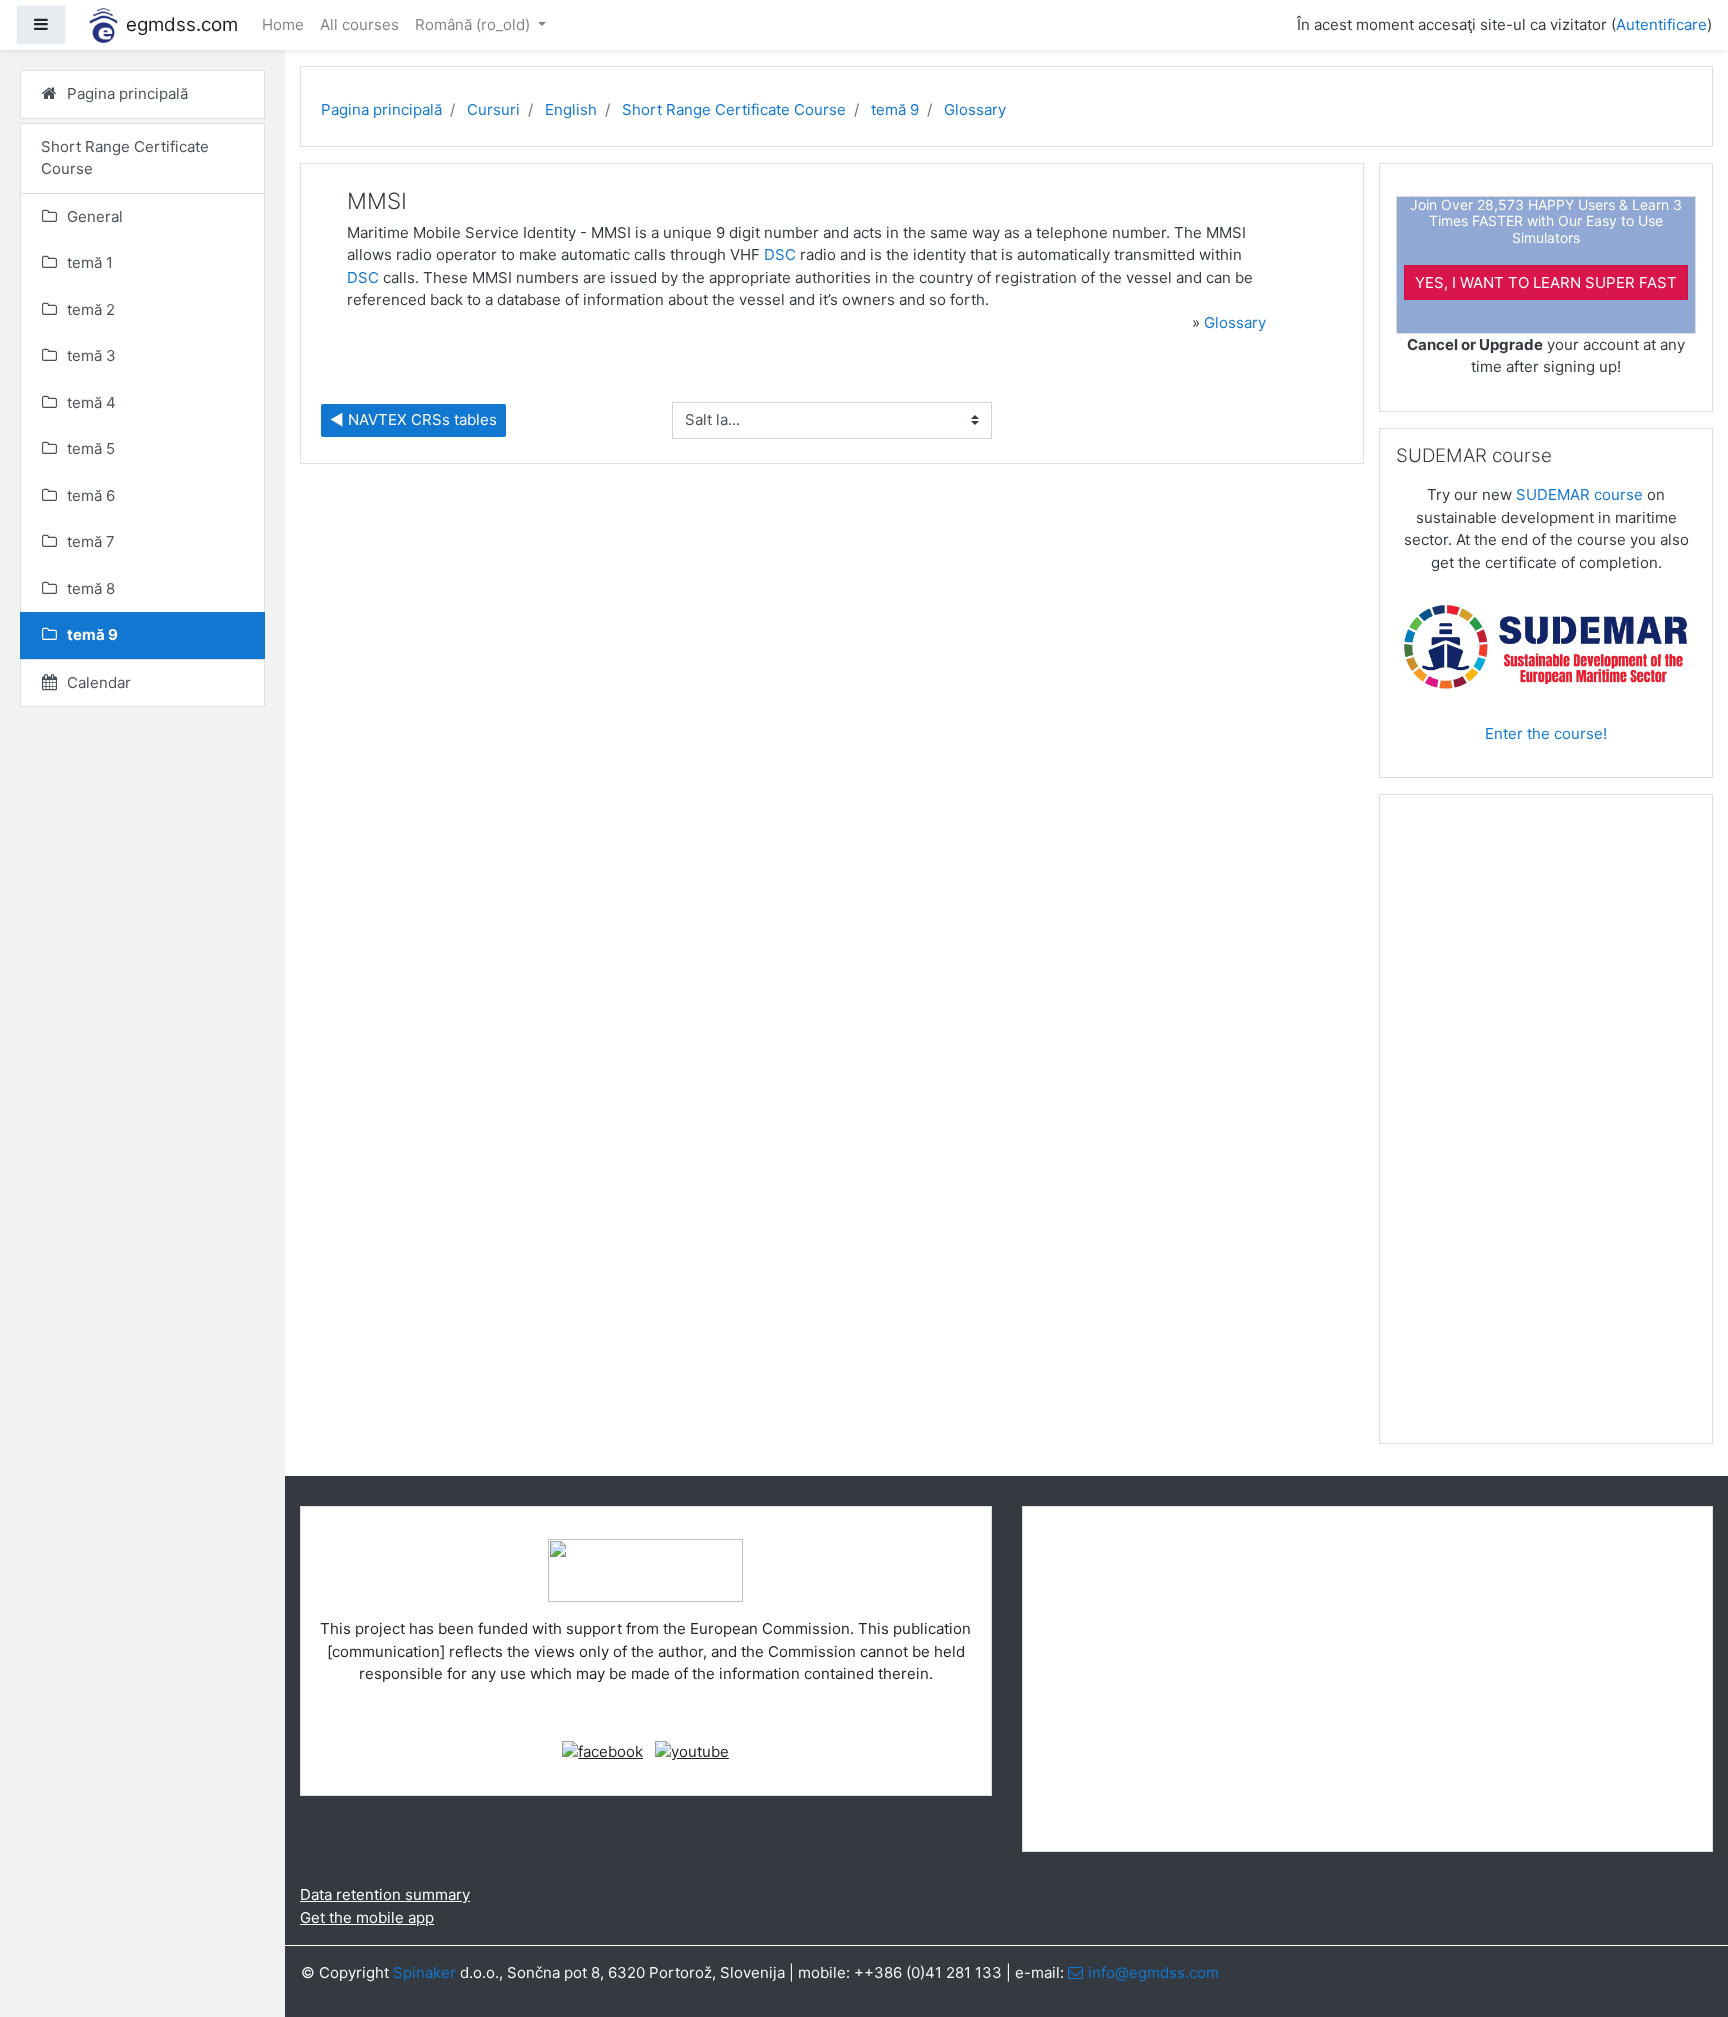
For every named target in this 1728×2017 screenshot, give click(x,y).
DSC (780, 254)
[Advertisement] (1546, 1127)
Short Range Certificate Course (734, 109)
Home (283, 24)
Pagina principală (381, 109)
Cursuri (493, 109)
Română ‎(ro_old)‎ (474, 24)
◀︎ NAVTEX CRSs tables (413, 419)
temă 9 (895, 109)
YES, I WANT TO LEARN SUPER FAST (1546, 282)
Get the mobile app (367, 1917)
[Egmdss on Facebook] (602, 1750)
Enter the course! (1546, 733)
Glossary (975, 109)
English (571, 109)
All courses (359, 24)
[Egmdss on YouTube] (692, 1750)
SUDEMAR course (1579, 494)
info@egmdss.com (1153, 1972)
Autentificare (1661, 24)
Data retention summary (385, 1894)
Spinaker (424, 1972)
